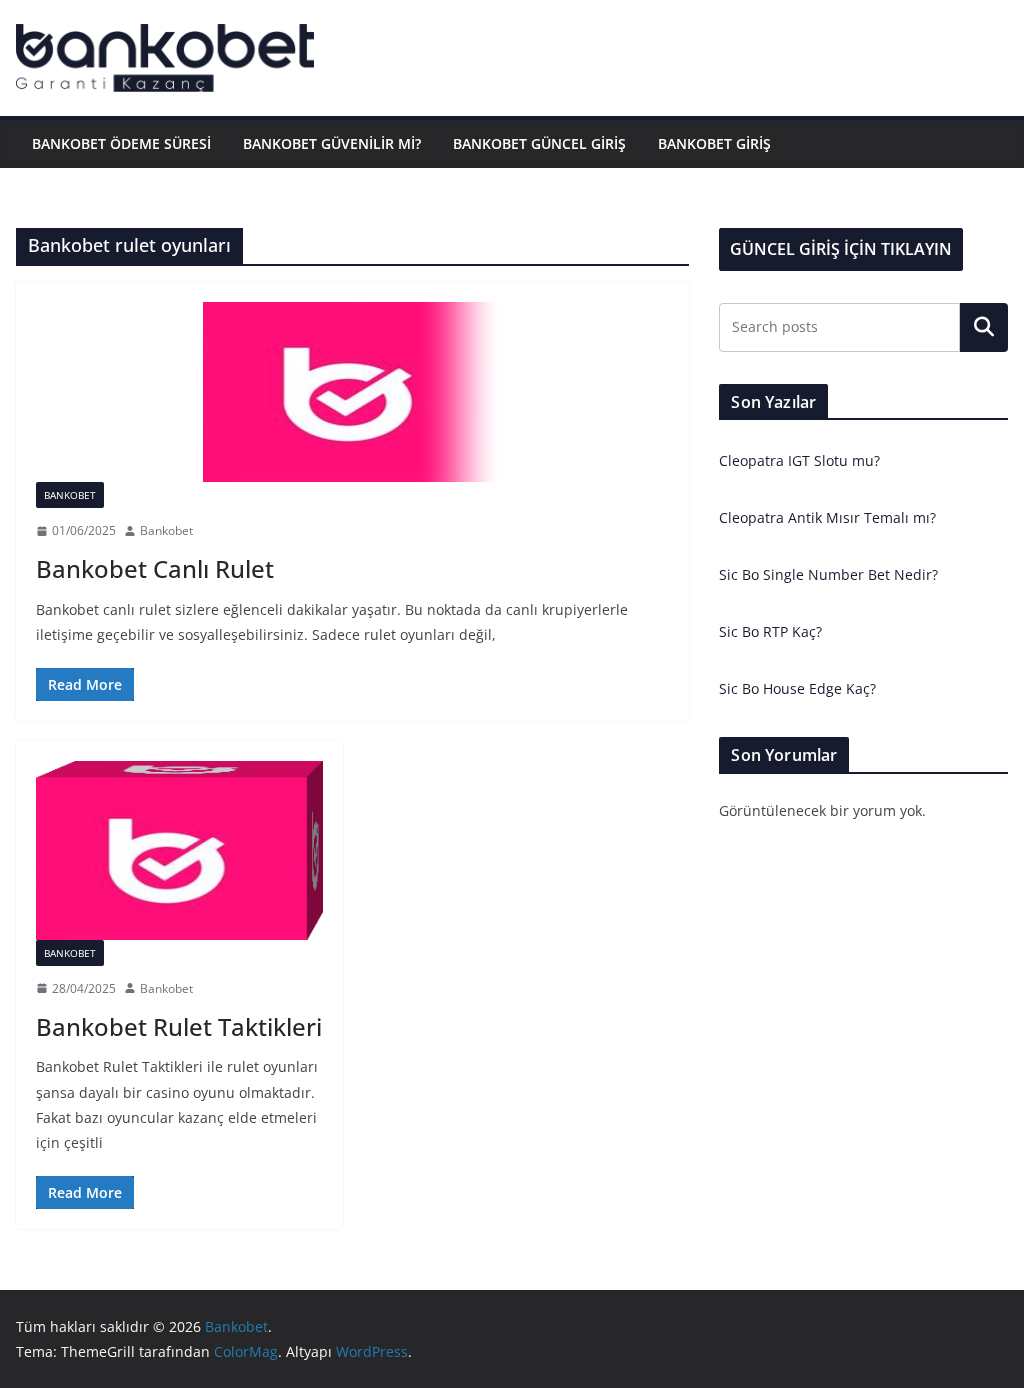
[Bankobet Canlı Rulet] (352, 392)
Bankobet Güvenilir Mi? (332, 143)
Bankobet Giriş (714, 143)
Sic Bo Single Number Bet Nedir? (828, 574)
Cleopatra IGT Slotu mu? (799, 460)
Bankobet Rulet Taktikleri (179, 1026)
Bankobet (70, 495)
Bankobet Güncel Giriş (539, 143)
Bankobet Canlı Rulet (155, 568)
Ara (984, 327)
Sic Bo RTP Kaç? (770, 631)
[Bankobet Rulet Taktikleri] (179, 850)
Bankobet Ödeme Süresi (121, 143)
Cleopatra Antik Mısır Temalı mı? (827, 517)
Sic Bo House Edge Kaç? (797, 688)
